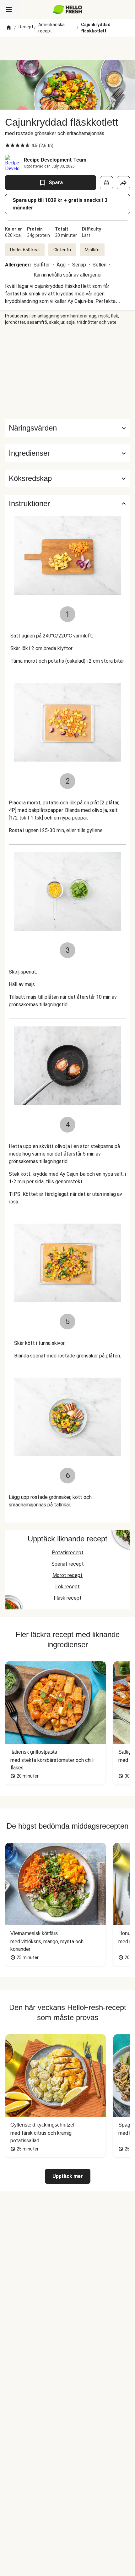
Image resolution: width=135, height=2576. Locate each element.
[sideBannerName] (67, 372)
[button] (67, 453)
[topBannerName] (67, 48)
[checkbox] (8, 146)
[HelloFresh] (68, 9)
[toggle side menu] (9, 9)
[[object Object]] (106, 183)
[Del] (123, 183)
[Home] (9, 28)
